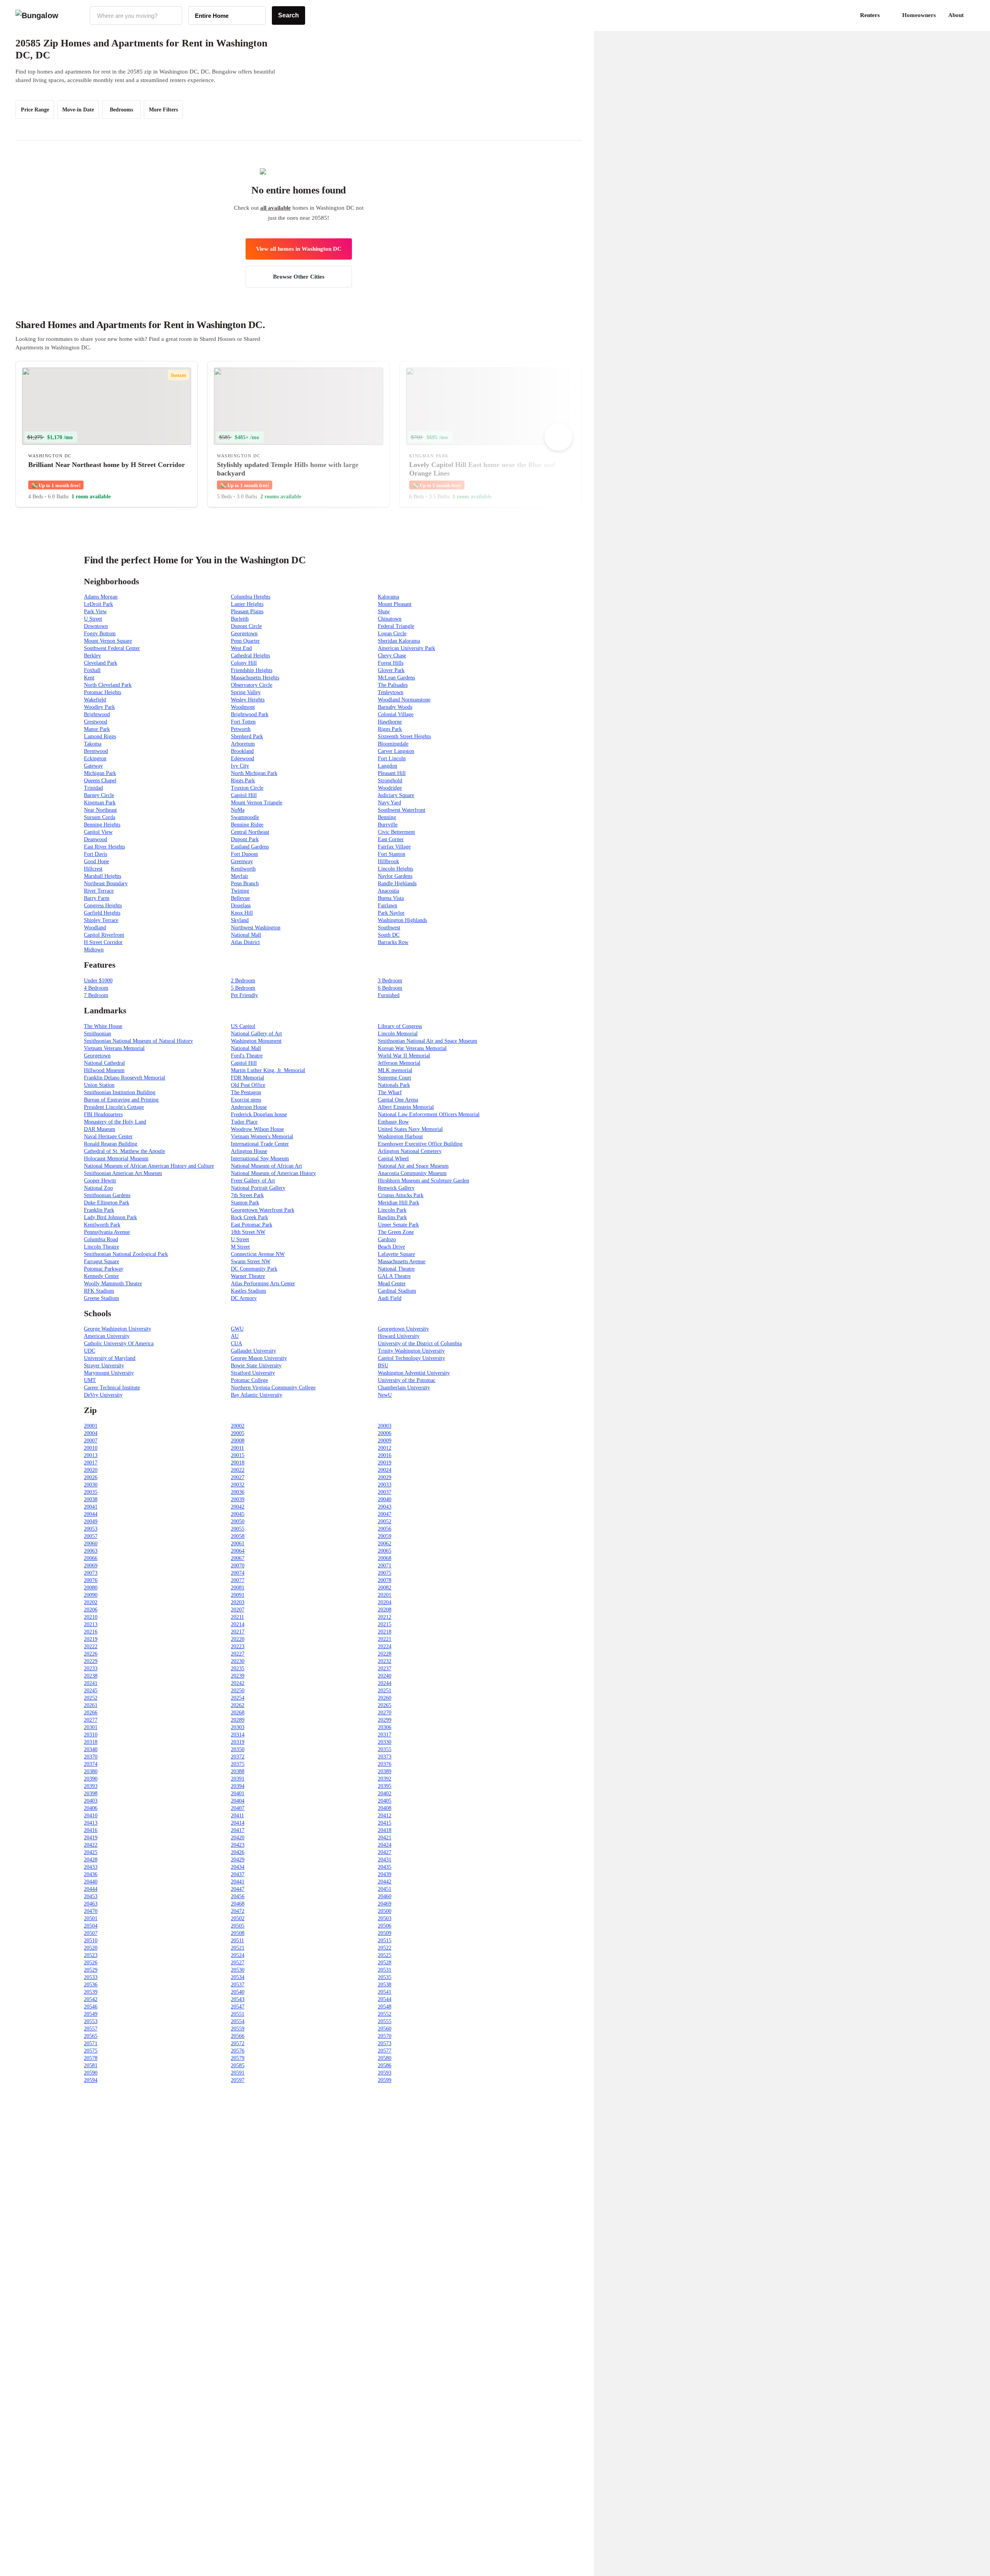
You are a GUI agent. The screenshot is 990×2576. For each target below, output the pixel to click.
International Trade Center (260, 1144)
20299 (385, 1720)
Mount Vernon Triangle (257, 803)
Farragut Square (102, 1261)
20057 (91, 1536)
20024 (385, 1470)
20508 (238, 1933)
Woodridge (390, 788)
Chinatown (390, 619)
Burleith (240, 619)
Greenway (242, 861)
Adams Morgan (101, 597)
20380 (91, 1771)
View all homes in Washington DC (299, 249)
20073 (91, 1573)
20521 (238, 1948)
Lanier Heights (247, 604)
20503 (385, 1918)
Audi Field (390, 1298)
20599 (385, 2080)
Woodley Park (99, 707)
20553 (91, 2021)
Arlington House (249, 1151)
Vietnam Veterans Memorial (114, 1048)
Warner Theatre (248, 1276)
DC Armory (244, 1298)
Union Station (99, 1085)
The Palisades (393, 685)
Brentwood (96, 751)
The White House (103, 1026)
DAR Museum (100, 1129)
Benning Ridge (247, 825)
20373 (385, 1757)
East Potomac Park (252, 1225)
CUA (236, 1344)
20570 (385, 2036)
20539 (91, 1992)
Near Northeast (100, 810)
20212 (385, 1617)
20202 (91, 1602)
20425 (91, 1852)
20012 (385, 1448)
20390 (91, 1779)
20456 (238, 1896)
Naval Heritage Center (108, 1137)
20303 (238, 1727)
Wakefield (95, 700)
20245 (91, 1691)
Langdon (387, 766)
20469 (385, 1904)
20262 (238, 1705)
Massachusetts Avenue (402, 1261)
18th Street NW (248, 1232)
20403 (91, 1801)
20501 (91, 1918)
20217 (238, 1632)
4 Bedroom (96, 988)
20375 (238, 1764)
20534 (238, 1977)
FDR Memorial (247, 1078)
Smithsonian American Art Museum (123, 1173)
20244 (385, 1683)
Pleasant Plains (247, 612)
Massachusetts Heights (255, 678)
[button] (975, 15)
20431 (385, 1860)
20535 (385, 1977)
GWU (237, 1329)
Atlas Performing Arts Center (263, 1284)
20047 (385, 1514)
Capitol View (98, 832)
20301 (91, 1727)
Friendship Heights (252, 670)
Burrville (388, 825)
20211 (237, 1617)
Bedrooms (121, 110)
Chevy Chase (392, 656)
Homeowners (919, 15)
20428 (91, 1860)
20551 (238, 2014)
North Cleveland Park (108, 685)
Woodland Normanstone (404, 700)
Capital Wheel (393, 1159)
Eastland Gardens (250, 847)
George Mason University (259, 1358)
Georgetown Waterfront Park (263, 1210)
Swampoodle (245, 817)
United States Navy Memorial (410, 1129)
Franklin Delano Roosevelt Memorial (125, 1078)
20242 (238, 1683)
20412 (385, 1816)
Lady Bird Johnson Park (110, 1217)
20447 (238, 1889)
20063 (91, 1551)
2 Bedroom (243, 981)
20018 (238, 1463)
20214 (238, 1624)
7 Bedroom (96, 995)
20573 (385, 2043)
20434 (238, 1867)
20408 (385, 1808)
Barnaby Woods (395, 707)
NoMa (238, 810)
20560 (385, 2029)
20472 (238, 1911)
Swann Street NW (251, 1261)
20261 (91, 1705)
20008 (238, 1441)
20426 (238, 1852)
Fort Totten (243, 722)
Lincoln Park (392, 1210)
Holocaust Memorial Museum (116, 1159)
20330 (385, 1742)
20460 (385, 1896)
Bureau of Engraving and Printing (121, 1100)
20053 (91, 1529)
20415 (385, 1823)
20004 (91, 1433)
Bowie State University (256, 1366)
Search (288, 15)
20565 (91, 2036)
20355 (385, 1749)
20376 (385, 1764)
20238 (91, 1676)
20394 (238, 1786)
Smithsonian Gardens (107, 1195)
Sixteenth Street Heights (404, 736)
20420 (238, 1838)
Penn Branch (245, 883)
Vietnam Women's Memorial (262, 1137)
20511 (237, 1941)
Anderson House (249, 1107)
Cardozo (387, 1239)
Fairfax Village (394, 847)
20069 (91, 1566)
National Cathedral (104, 1063)
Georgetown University (403, 1329)
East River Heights (104, 847)
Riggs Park (390, 729)
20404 (238, 1801)
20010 (91, 1448)
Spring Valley (246, 692)
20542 (91, 1999)
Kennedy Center (102, 1276)
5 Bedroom (243, 988)
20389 (385, 1771)
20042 (238, 1507)
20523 (91, 1955)
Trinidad (93, 788)
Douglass (241, 906)
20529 (91, 1970)
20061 (238, 1544)
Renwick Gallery (396, 1188)
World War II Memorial (404, 1056)
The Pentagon (246, 1092)
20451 (385, 1889)
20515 (385, 1941)
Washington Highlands (402, 920)
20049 (91, 1521)
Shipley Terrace (101, 920)
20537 (238, 1985)
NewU (385, 1395)
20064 (238, 1551)
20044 (91, 1514)
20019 (385, 1463)
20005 (238, 1433)
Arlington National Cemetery (410, 1151)
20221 (385, 1639)
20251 (385, 1691)
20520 (91, 1948)
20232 (385, 1661)
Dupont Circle (246, 626)
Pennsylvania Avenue (107, 1232)
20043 (385, 1507)
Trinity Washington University (411, 1351)
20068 (385, 1558)
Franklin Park (99, 1210)
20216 (91, 1632)
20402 (385, 1793)
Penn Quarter (245, 641)
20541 (385, 1992)
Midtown (94, 950)
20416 (91, 1830)
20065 (385, 1551)
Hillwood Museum (104, 1070)
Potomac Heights (102, 692)
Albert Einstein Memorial (406, 1107)
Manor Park (97, 729)
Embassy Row (393, 1122)
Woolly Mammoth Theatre (113, 1284)
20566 (238, 2036)
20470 (91, 1911)
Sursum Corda (100, 817)
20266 (91, 1713)
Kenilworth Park (102, 1225)
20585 (238, 2065)
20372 (238, 1757)
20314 (238, 1735)
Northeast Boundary (106, 883)
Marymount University (109, 1373)
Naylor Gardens (395, 876)
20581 (91, 2065)
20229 (91, 1661)
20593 (385, 2073)
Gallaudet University (253, 1351)
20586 (385, 2065)
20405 (385, 1801)
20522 (385, 1948)
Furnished (389, 995)
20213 (91, 1624)
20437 (238, 1874)
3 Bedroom (390, 981)
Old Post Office (248, 1085)
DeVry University (103, 1395)
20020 (91, 1470)
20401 (238, 1793)
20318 (91, 1742)
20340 (91, 1749)
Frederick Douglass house (259, 1114)
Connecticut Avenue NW (258, 1254)
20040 (385, 1499)
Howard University (399, 1336)
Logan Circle (392, 634)
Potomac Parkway (104, 1269)
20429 (238, 1860)
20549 (91, 2014)
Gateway (93, 766)
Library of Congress (400, 1026)
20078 (385, 1580)
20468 (238, 1904)
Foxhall (92, 670)
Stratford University (253, 1373)
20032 (238, 1485)
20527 (238, 1963)
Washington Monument (256, 1041)
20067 (238, 1558)
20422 (91, 1845)
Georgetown (244, 634)
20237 (385, 1669)
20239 (238, 1676)
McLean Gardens (396, 678)
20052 (385, 1521)
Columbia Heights (251, 597)
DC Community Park (254, 1269)
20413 (91, 1823)
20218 (385, 1632)
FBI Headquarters (103, 1114)
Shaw (384, 612)
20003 (385, 1426)
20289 (238, 1720)
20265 (385, 1705)
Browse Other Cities (299, 277)
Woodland (95, 928)
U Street (93, 619)
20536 (91, 1985)
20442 (385, 1882)
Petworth (241, 729)
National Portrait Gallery (258, 1188)
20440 (91, 1882)
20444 (91, 1889)
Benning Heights (102, 825)
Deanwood (96, 839)
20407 (238, 1808)
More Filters (163, 110)
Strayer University (104, 1366)
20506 (385, 1926)
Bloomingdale (393, 744)
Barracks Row (393, 942)
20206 (91, 1610)
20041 (91, 1507)
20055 (238, 1529)
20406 (91, 1808)
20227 (238, 1654)
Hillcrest (93, 869)
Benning (387, 817)
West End (241, 648)
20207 (238, 1610)
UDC (90, 1351)
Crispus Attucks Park (401, 1195)
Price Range (35, 110)
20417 (238, 1830)
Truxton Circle (247, 788)
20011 (237, 1448)
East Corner (391, 839)
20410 (91, 1816)
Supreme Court (394, 1078)
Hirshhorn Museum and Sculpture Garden (423, 1181)
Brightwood (97, 714)
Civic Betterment (396, 832)
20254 (238, 1698)
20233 (91, 1669)
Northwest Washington (256, 928)
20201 (385, 1595)
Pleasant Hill (392, 773)
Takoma (93, 744)
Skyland (240, 920)
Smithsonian (97, 1034)
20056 (385, 1529)
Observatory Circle (252, 685)
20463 (91, 1904)
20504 (91, 1926)
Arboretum (243, 744)
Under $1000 (98, 981)
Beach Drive (391, 1247)
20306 (385, 1727)
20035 (91, 1492)
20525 (385, 1955)
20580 (385, 2058)
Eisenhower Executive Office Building (420, 1144)
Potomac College (249, 1380)
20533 (91, 1977)
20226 (91, 1654)
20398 (91, 1793)
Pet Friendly (244, 995)
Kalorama (388, 597)
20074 (238, 1573)
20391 (238, 1779)
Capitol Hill (244, 795)
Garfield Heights (102, 913)
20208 (385, 1610)
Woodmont (243, 707)
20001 (91, 1426)
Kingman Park (100, 803)
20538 (385, 1985)
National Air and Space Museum (413, 1166)
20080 (91, 1588)
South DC (389, 935)
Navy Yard (389, 803)
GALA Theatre (394, 1276)
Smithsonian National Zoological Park (126, 1254)
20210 (91, 1617)
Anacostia (388, 891)
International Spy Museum (260, 1159)
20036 (238, 1492)
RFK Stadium (99, 1291)
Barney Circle (99, 795)
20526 (91, 1963)
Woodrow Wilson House (257, 1129)
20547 (238, 2007)
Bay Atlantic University (257, 1395)
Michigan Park (100, 773)
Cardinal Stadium (397, 1291)
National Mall (246, 935)
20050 (238, 1521)
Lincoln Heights (395, 869)
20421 (385, 1838)
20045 (238, 1514)
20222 (91, 1646)
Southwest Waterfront (402, 810)
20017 (91, 1463)
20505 (238, 1926)
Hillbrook (388, 861)
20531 (385, 1970)
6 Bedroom (390, 988)
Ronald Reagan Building (111, 1144)
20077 (238, 1580)
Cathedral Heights (250, 656)
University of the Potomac (407, 1380)
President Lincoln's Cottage (114, 1107)
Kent (89, 678)
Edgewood (242, 759)
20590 (91, 2073)
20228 (385, 1654)
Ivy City (240, 766)
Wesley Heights (248, 700)
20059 (385, 1536)
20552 (385, 2014)
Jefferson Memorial (399, 1063)
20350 (238, 1749)
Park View (95, 612)
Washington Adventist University (414, 1373)
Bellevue (240, 898)
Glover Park (391, 670)
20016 (385, 1455)
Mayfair (240, 876)
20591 (238, 2073)
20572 (238, 2043)
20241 (91, 1683)
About (956, 15)
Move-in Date (78, 110)
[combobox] (136, 15)
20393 (91, 1786)
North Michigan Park (254, 773)
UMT (90, 1380)
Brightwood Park (250, 714)
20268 (238, 1713)
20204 (385, 1602)
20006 (385, 1433)
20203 (238, 1602)
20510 (91, 1941)
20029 (385, 1477)
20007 (91, 1441)
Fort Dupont (244, 854)
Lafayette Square (396, 1254)
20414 (238, 1823)
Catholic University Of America (119, 1344)
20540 (238, 1992)
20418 (385, 1830)
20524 (238, 1955)
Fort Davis (96, 854)
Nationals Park (394, 1085)
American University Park (406, 648)
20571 (91, 2043)
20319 (238, 1742)
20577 (385, 2051)
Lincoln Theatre (102, 1247)
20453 (91, 1896)
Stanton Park (245, 1203)
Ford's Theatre (247, 1056)
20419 (91, 1838)
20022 (238, 1470)
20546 (91, 2007)
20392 (385, 1779)
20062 (385, 1544)
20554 (238, 2021)
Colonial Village (396, 714)
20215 (385, 1624)
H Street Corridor (103, 942)
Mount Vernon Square (108, 641)
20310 (91, 1735)
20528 (385, 1963)
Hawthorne (390, 722)
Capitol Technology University (411, 1358)
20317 (385, 1735)
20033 (385, 1485)
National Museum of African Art (266, 1166)
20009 (385, 1441)
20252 (91, 1698)
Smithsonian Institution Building (120, 1092)
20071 (385, 1566)
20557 (91, 2029)
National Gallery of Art (256, 1034)
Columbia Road (101, 1239)
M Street (240, 1247)
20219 (91, 1639)
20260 (385, 1698)
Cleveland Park (101, 663)
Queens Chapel (100, 781)
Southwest (389, 928)
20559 (238, 2029)
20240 (385, 1676)
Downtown (96, 626)
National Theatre (396, 1269)
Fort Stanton (392, 854)
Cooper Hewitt (100, 1181)
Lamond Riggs (100, 736)
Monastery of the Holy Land (115, 1122)
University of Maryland (110, 1358)
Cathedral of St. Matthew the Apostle (125, 1151)
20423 (238, 1845)
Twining (240, 891)
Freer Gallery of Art (253, 1181)
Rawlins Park (392, 1217)
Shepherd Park (247, 736)
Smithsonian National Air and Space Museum (428, 1041)
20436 (91, 1874)
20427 (385, 1852)
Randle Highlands (397, 883)
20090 (91, 1595)
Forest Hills (391, 663)
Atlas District (245, 942)
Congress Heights (103, 906)
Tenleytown (391, 692)
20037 (385, 1492)
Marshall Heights (102, 876)
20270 (385, 1713)
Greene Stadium (102, 1298)
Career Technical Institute (112, 1388)
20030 (91, 1485)
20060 (91, 1544)
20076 (91, 1580)
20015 (238, 1455)
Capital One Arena (398, 1100)
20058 (238, 1536)
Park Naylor (391, 913)
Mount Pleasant (395, 604)
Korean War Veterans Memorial (412, 1048)
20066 (91, 1558)
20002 (238, 1426)
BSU (383, 1366)
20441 (238, 1882)
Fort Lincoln (392, 759)
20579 (238, 2058)
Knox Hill (242, 913)
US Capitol (243, 1026)
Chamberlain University (404, 1388)
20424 (385, 1845)
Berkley (92, 656)
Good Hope (96, 861)
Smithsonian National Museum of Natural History (138, 1041)
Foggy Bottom (100, 634)
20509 (385, 1933)
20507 (91, 1933)
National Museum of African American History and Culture (149, 1166)
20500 (385, 1911)
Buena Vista (391, 898)
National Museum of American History (273, 1173)
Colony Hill (244, 663)
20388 (238, 1771)
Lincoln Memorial (398, 1034)
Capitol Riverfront (104, 935)
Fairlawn (387, 906)
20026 (91, 1477)
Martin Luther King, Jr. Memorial (268, 1070)
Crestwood (96, 722)
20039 (238, 1499)
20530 (238, 1970)
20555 (385, 2021)
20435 (385, 1867)
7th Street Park (247, 1195)
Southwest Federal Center (112, 648)
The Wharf (390, 1092)
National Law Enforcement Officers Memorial (429, 1114)
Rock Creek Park (249, 1217)
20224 (385, 1646)
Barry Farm (97, 898)
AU (235, 1336)
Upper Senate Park (398, 1225)
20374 (91, 1764)
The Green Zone (396, 1232)
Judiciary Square (396, 795)
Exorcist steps (246, 1100)
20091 (238, 1595)
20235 (238, 1669)
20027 (238, 1477)
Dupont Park (245, 839)
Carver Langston (396, 751)
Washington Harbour (400, 1137)
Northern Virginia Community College (273, 1388)
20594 (91, 2080)
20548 (385, 2007)
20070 (238, 1566)
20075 (385, 1573)
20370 (91, 1757)
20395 (385, 1786)
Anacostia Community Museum (412, 1173)
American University (107, 1336)
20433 (91, 1867)
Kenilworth (243, 869)
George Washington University (118, 1329)
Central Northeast (250, 832)
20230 (238, 1661)
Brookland (242, 751)
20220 (238, 1639)
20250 (238, 1691)
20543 (238, 1999)
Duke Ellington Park (107, 1203)
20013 (91, 1455)
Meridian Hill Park (399, 1203)
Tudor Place (244, 1122)
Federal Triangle (396, 626)
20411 (237, 1816)
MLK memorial (395, 1070)
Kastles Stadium (248, 1291)
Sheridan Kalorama (399, 641)
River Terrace (99, 891)
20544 (385, 1999)
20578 (91, 2058)
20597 (238, 2080)
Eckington (95, 759)
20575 (91, 2051)
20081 (238, 1588)
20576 (238, 2051)
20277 (91, 1720)
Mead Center (392, 1284)
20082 (385, 1588)
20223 (238, 1646)
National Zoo (98, 1188)
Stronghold (390, 781)
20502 (238, 1918)
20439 (385, 1874)
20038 (91, 1499)
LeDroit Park (98, 604)
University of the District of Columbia (420, 1344)
